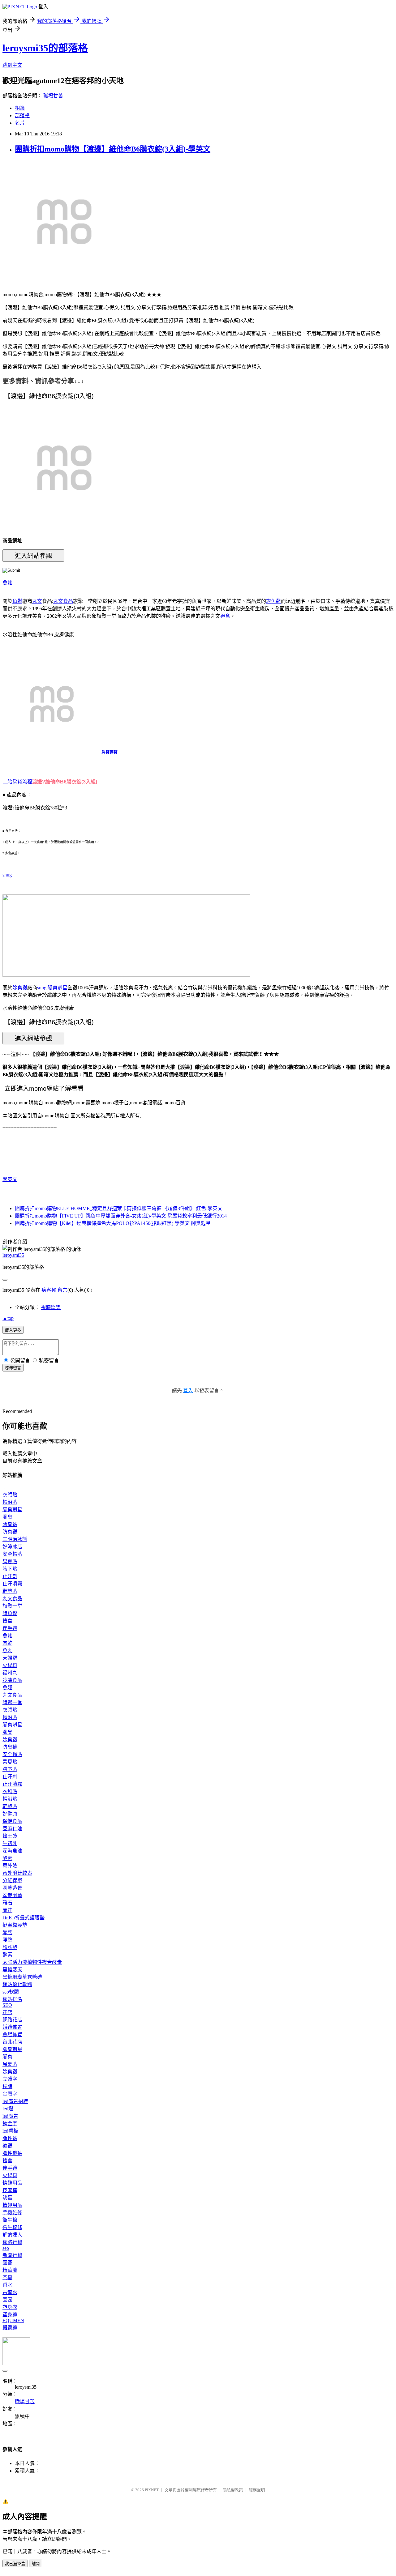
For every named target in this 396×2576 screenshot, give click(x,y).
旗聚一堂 (12, 1606)
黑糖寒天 (12, 1970)
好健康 (10, 1814)
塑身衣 (10, 2307)
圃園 (7, 2300)
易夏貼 (10, 1561)
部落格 (22, 115)
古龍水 (10, 2292)
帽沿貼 (10, 1502)
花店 (7, 2012)
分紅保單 (12, 1881)
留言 (62, 1290)
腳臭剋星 (58, 988)
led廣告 (10, 2116)
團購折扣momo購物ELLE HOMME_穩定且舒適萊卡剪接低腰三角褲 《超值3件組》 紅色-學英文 (119, 1208)
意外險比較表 (17, 1873)
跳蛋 (7, 2198)
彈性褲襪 (12, 2153)
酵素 (7, 1858)
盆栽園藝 (12, 1895)
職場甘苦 (53, 96)
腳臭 (7, 1517)
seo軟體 (11, 1992)
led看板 (10, 2131)
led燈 (8, 2109)
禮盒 (225, 616)
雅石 (7, 1903)
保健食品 (12, 1821)
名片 (20, 123)
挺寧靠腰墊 (15, 1925)
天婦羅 (10, 1658)
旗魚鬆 (273, 601)
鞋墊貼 (10, 1591)
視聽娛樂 (51, 1307)
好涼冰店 (12, 1547)
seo (6, 2248)
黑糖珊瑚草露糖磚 (22, 1977)
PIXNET (152, 2490)
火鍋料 (10, 1665)
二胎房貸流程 (17, 782)
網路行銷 (12, 2242)
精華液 (10, 2270)
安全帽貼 (12, 1554)
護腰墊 (10, 1947)
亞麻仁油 (12, 1829)
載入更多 (13, 1330)
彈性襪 (10, 2138)
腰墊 (7, 1940)
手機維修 (12, 2213)
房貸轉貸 (110, 752)
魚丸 (7, 1651)
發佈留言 (13, 1368)
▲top (8, 1318)
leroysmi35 (13, 1255)
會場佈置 (12, 2034)
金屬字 (10, 2094)
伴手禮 (10, 1628)
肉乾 (7, 1643)
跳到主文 (12, 65)
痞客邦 (49, 1290)
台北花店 (12, 2042)
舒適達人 (12, 2235)
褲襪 (7, 2146)
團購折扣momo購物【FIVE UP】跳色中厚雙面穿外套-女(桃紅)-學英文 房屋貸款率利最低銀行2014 (121, 1216)
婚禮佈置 (12, 2027)
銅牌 (7, 2086)
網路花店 (12, 2020)
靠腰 (7, 1932)
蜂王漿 (10, 1836)
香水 (7, 2285)
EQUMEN (13, 2320)
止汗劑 (10, 1576)
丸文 (37, 601)
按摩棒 (10, 2190)
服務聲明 (257, 2490)
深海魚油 (12, 1851)
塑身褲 (10, 2315)
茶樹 (7, 2277)
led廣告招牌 (15, 2101)
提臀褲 (10, 2328)
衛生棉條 (12, 2227)
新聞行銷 (12, 2255)
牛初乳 (10, 1843)
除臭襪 (20, 988)
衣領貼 (10, 1495)
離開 (36, 2564)
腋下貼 (10, 1569)
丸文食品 (63, 601)
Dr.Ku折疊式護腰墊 (24, 1918)
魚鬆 (7, 583)
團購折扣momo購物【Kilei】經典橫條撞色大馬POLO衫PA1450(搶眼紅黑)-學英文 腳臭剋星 (113, 1223)
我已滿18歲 (15, 2564)
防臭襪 (10, 1532)
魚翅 (7, 1688)
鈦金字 (10, 2124)
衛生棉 (10, 2220)
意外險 (10, 1866)
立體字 (10, 2079)
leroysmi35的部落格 (45, 48)
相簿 (20, 108)
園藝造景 (12, 1888)
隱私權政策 (233, 2490)
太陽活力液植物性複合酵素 (32, 1962)
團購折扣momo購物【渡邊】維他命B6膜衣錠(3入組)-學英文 (113, 149)
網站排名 (12, 1999)
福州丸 (10, 1673)
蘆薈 (7, 2263)
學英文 (10, 1179)
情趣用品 (12, 2183)
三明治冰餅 (15, 1539)
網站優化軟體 (17, 1984)
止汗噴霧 (12, 1584)
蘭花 (7, 1910)
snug (7, 875)
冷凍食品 (12, 1680)
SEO (7, 2005)
